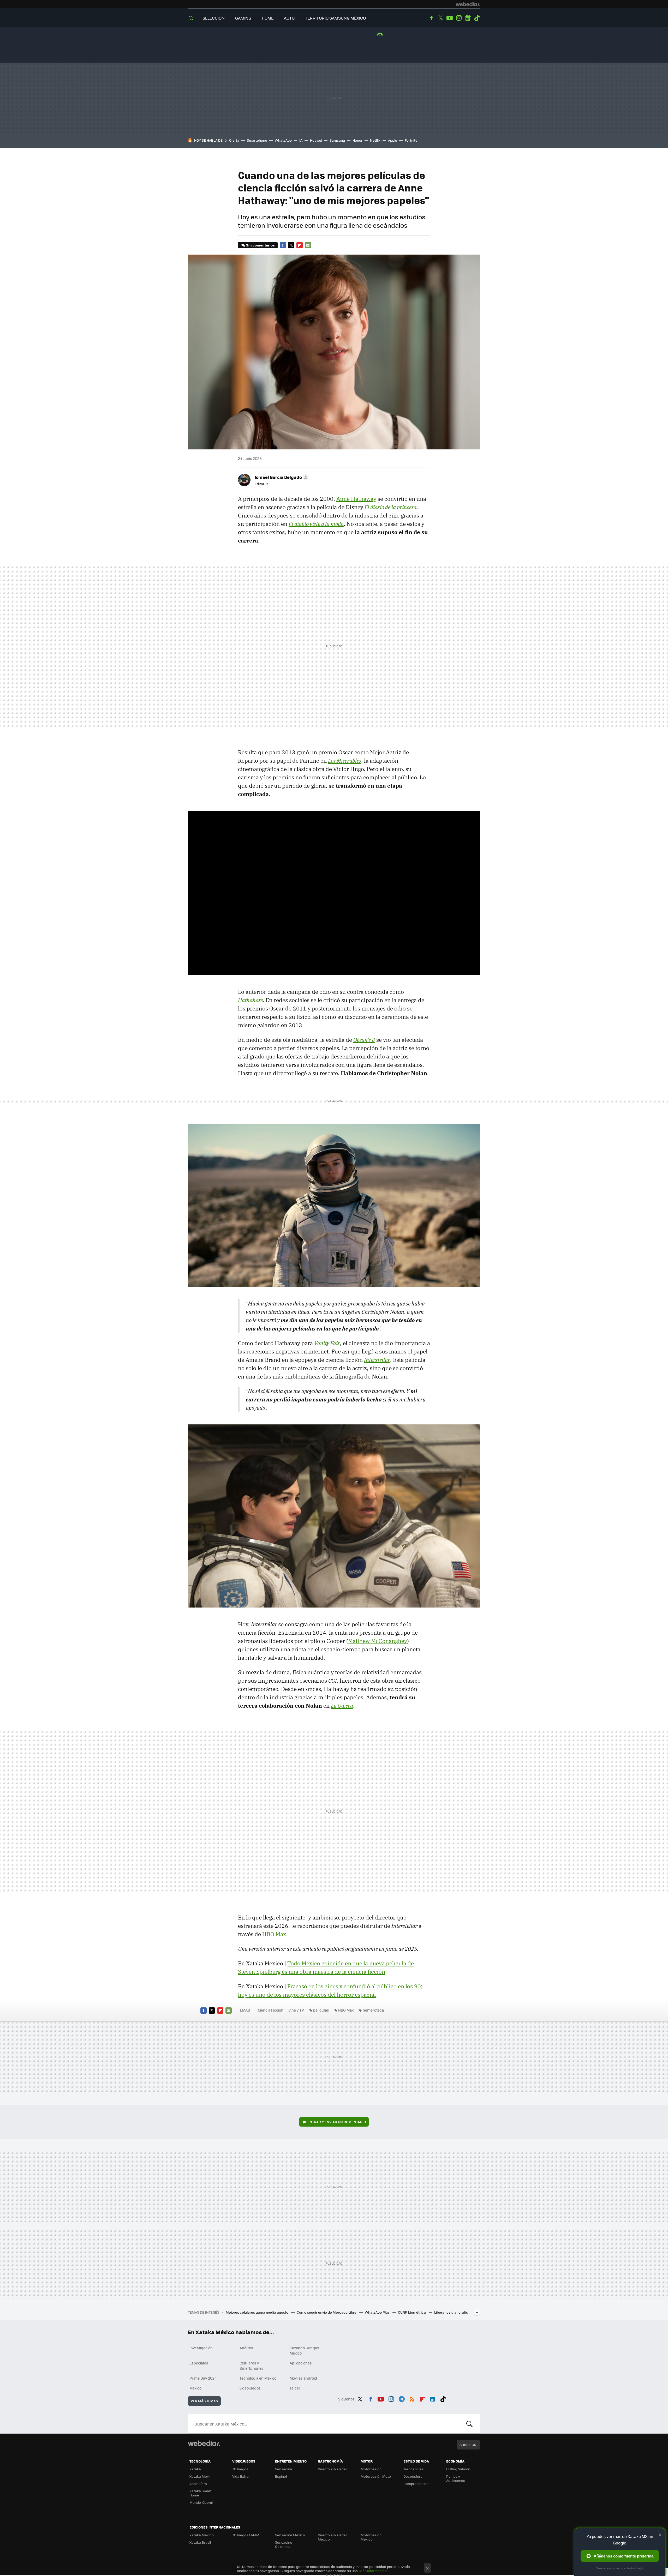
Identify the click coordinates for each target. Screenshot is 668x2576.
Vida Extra (240, 2476)
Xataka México (202, 2535)
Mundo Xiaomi (201, 2502)
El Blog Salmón (458, 2469)
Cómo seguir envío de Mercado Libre (327, 2312)
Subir (465, 2445)
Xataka (195, 2469)
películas (321, 2010)
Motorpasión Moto (376, 2476)
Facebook (431, 18)
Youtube (450, 18)
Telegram (402, 2398)
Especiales (199, 2363)
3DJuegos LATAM (246, 2535)
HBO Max (274, 1934)
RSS (412, 2398)
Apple (393, 140)
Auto (289, 18)
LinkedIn (433, 2398)
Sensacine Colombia (284, 2544)
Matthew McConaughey (378, 1641)
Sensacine (284, 2469)
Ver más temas (204, 2401)
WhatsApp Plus (378, 2312)
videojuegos (250, 2388)
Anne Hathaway (356, 499)
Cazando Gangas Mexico (304, 2350)
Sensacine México (290, 2535)
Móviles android (303, 2378)
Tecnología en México (258, 2378)
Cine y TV (296, 2010)
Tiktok (477, 18)
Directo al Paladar (332, 2469)
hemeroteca (373, 2010)
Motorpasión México (371, 2537)
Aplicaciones (301, 2363)
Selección (214, 18)
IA (301, 140)
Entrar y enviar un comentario (337, 2122)
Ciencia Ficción (271, 2010)
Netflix (375, 140)
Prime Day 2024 (203, 2378)
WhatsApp (283, 140)
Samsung (337, 140)
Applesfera (198, 2484)
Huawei (316, 140)
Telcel (295, 2388)
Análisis (246, 2348)
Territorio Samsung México (335, 18)
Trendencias (413, 2469)
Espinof (281, 2476)
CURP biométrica (412, 2312)
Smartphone (257, 140)
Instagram (459, 18)
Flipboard (300, 245)
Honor (357, 140)
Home (268, 18)
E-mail (308, 245)
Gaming (243, 18)
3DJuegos (240, 2469)
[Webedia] (468, 4)
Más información (373, 2571)
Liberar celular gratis (451, 2312)
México (195, 2388)
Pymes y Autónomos (456, 2478)
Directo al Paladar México (332, 2537)
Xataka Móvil (200, 2476)
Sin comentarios (260, 245)
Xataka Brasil (200, 2542)
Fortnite (411, 140)
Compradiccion (416, 2484)
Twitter (440, 18)
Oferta (234, 140)
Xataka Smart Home (201, 2493)
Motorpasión (371, 2469)
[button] (281, 477)
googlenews (468, 18)
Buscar (469, 2424)
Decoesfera (413, 2476)
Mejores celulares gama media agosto (257, 2312)
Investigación (201, 2348)
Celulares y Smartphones (252, 2366)
